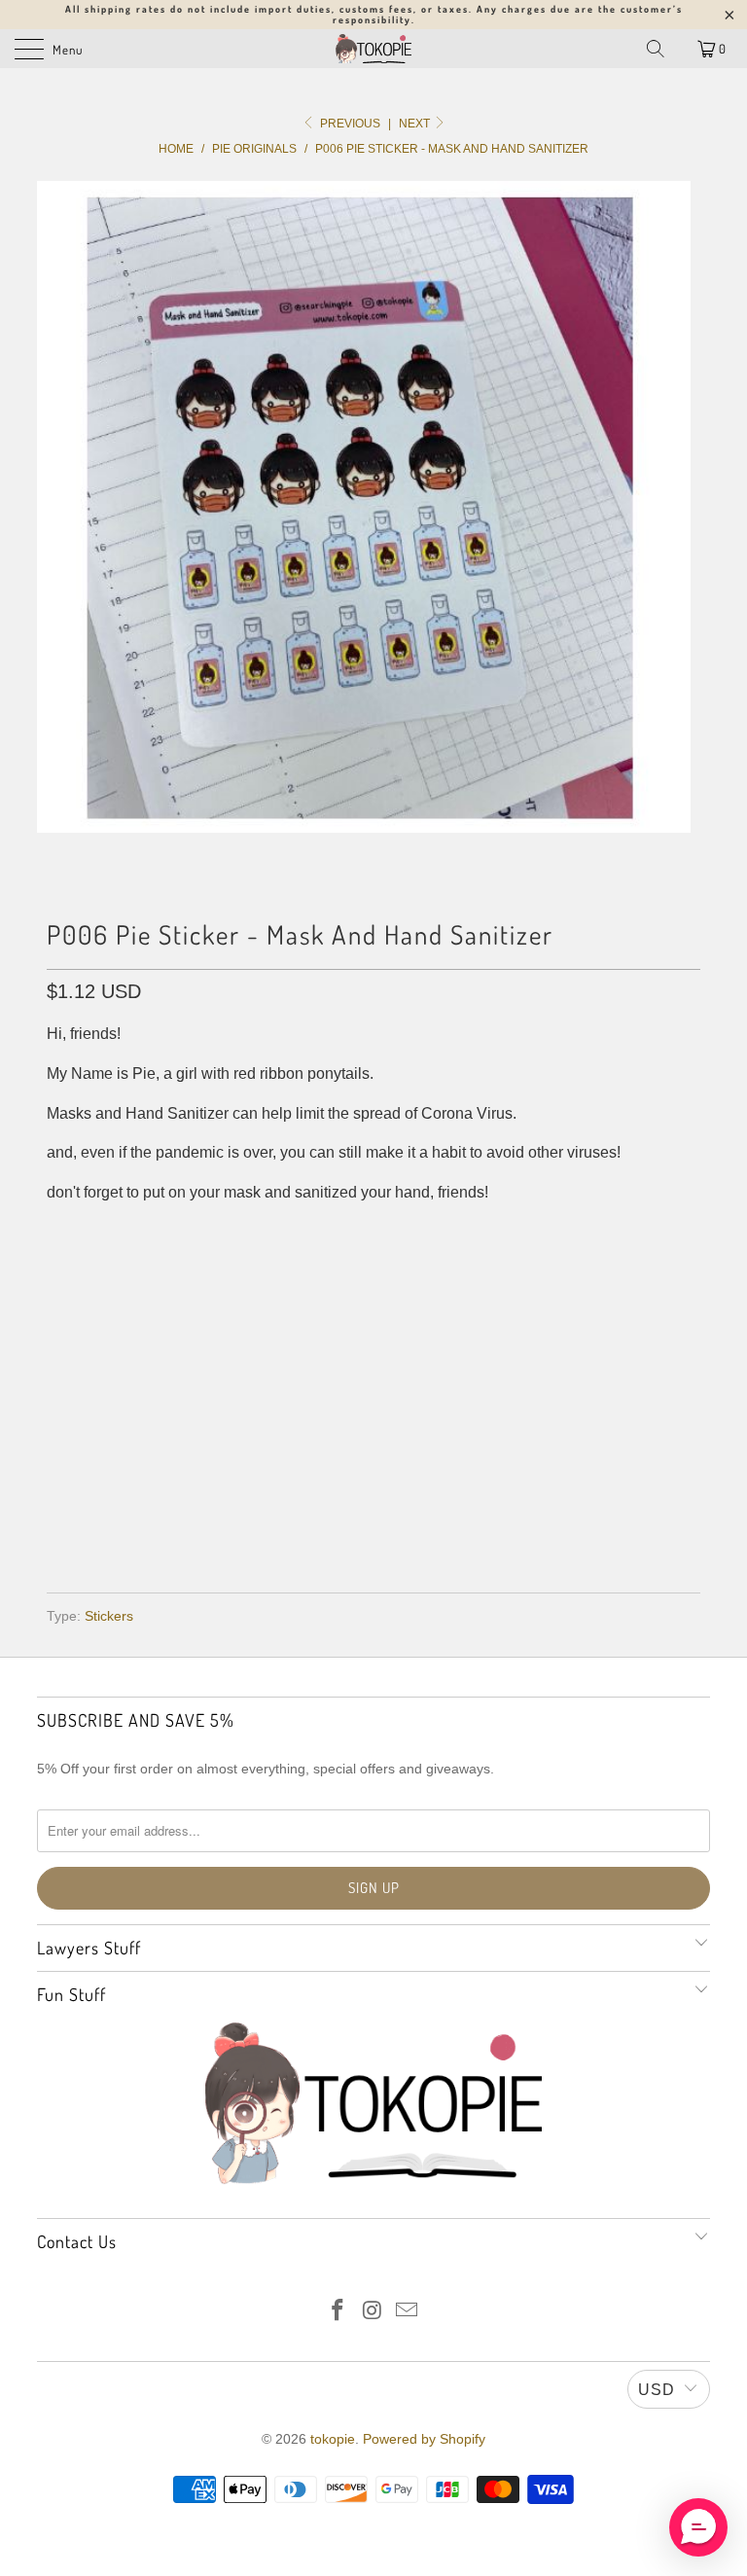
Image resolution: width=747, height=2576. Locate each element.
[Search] (656, 49)
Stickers (109, 1616)
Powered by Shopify (424, 2439)
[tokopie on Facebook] (338, 2312)
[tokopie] (373, 49)
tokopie (333, 2439)
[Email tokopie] (408, 2312)
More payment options (374, 1521)
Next (416, 124)
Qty (60, 1326)
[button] (698, 2527)
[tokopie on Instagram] (373, 2312)
